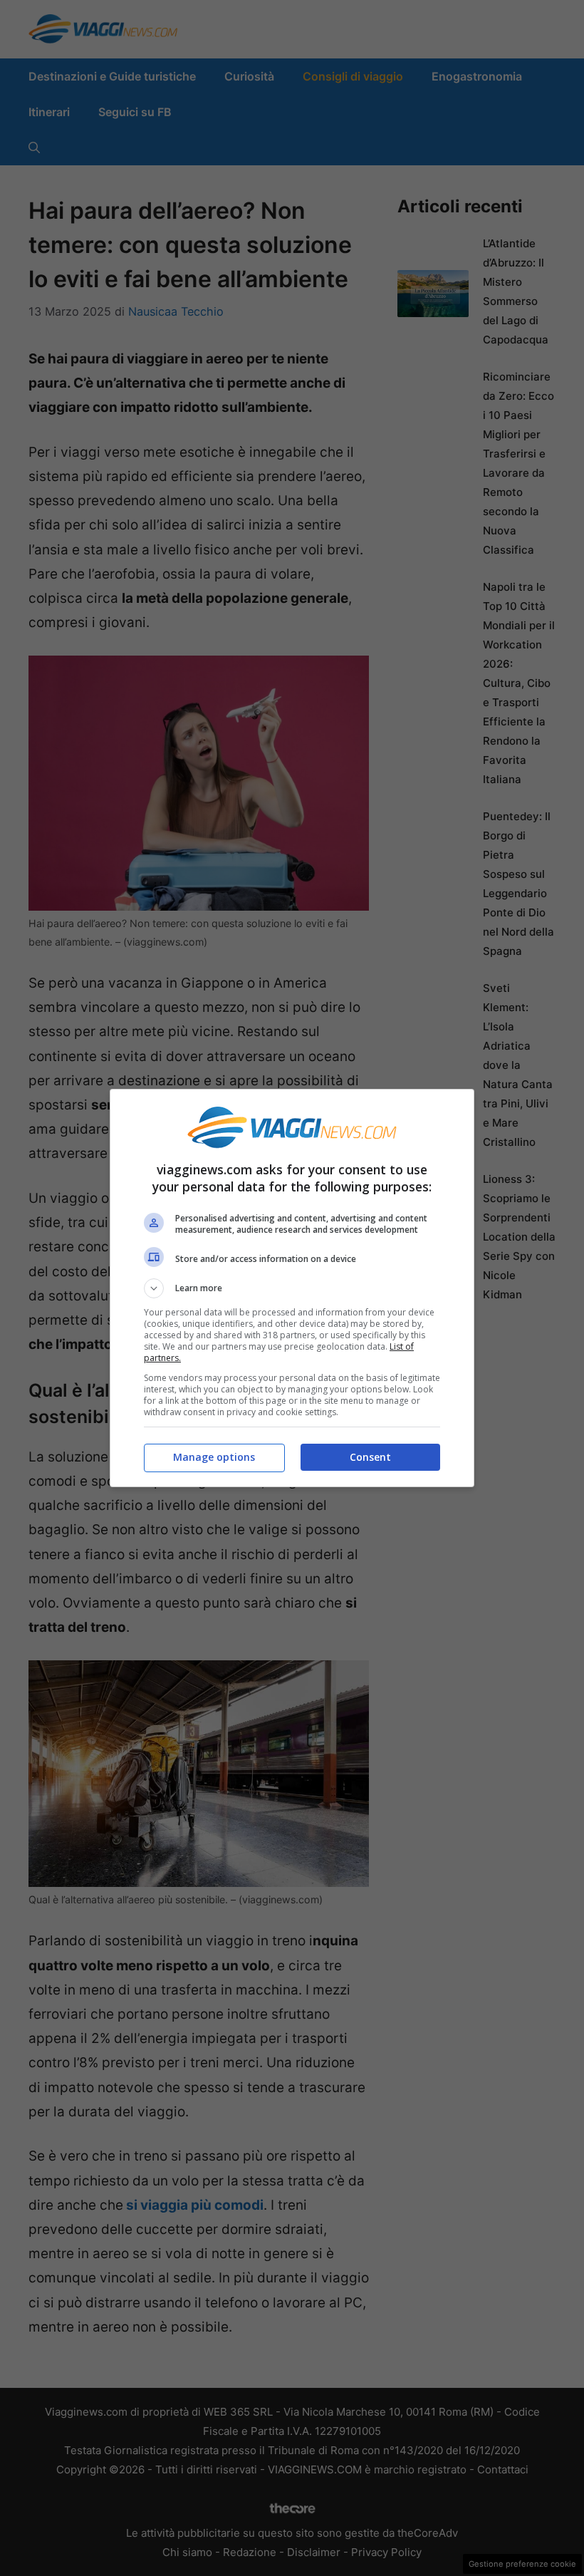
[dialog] (292, 1288)
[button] (292, 1288)
